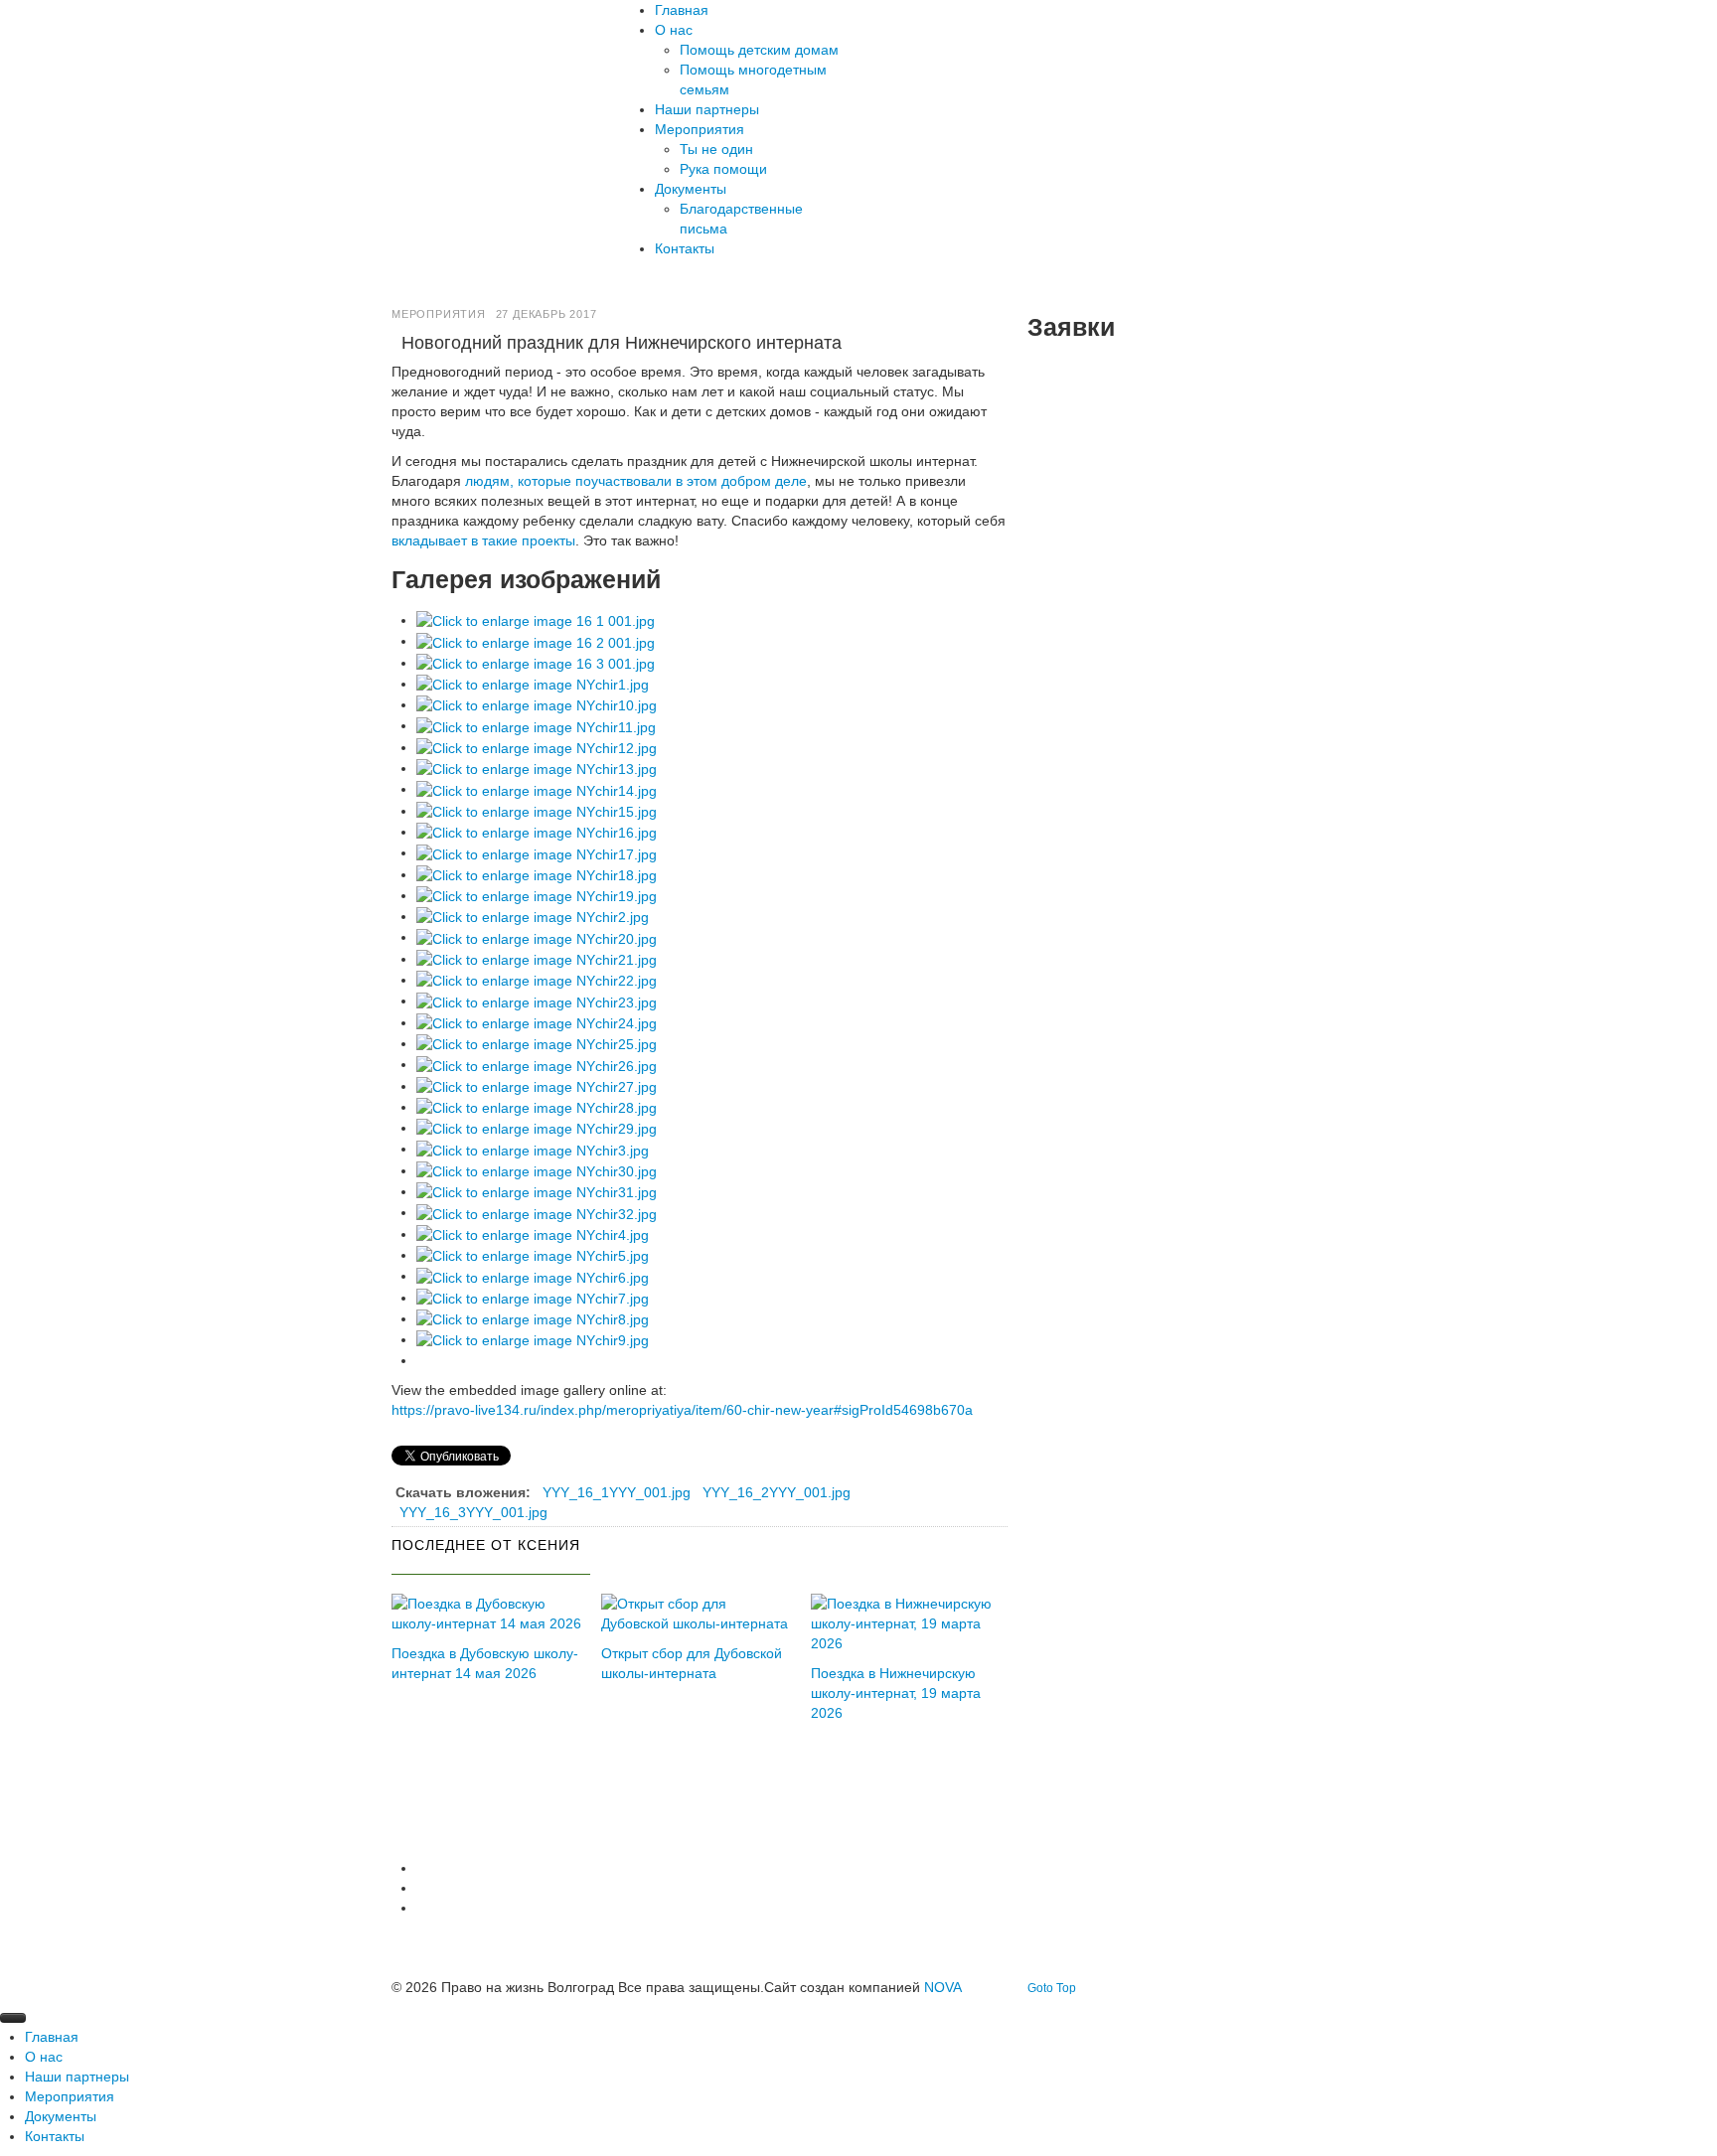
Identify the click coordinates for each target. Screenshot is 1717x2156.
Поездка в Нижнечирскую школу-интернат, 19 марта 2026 (896, 1693)
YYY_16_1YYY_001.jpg (617, 1492)
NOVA (943, 1987)
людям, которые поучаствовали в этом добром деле (636, 481)
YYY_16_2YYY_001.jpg (777, 1492)
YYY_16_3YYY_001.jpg (473, 1512)
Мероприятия (439, 314)
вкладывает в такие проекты (483, 540)
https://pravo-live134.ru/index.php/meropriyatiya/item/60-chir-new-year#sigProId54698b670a (682, 1410)
